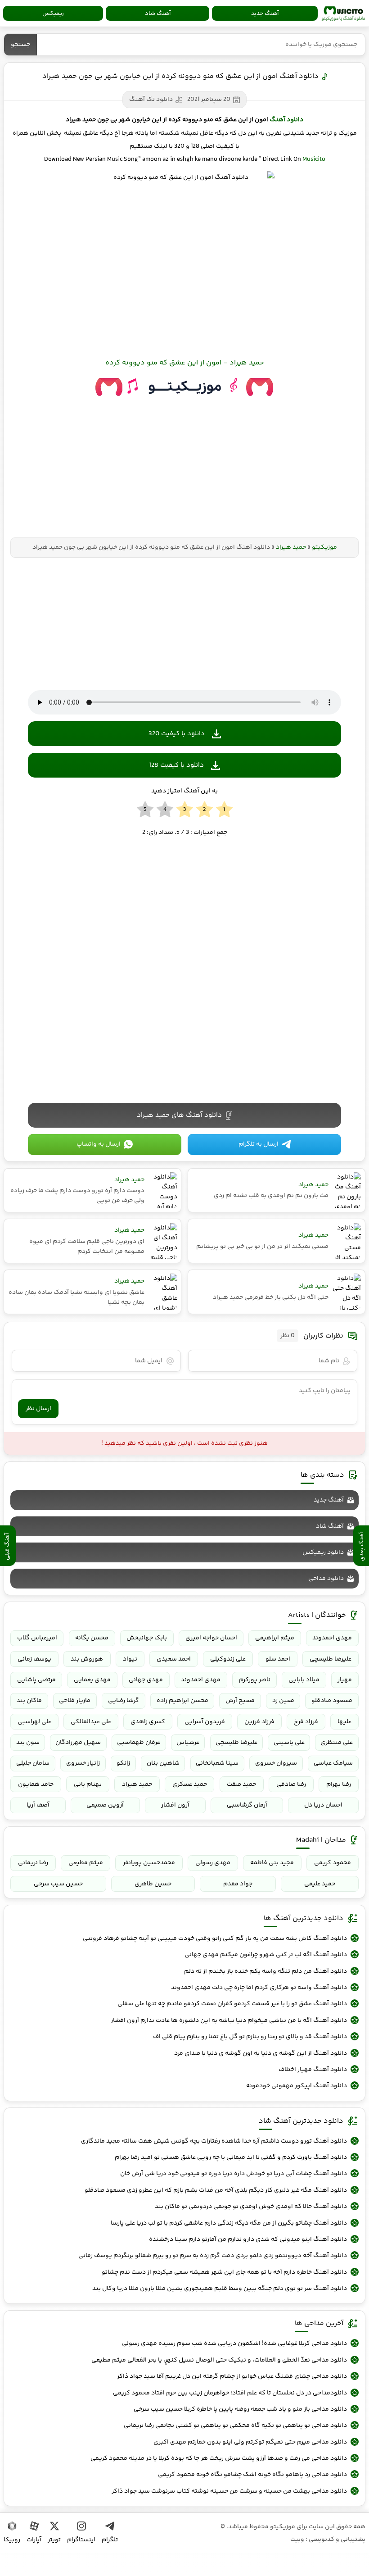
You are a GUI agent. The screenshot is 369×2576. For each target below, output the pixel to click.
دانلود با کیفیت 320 (177, 734)
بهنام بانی (88, 1784)
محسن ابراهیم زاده (182, 1701)
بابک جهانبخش (147, 1638)
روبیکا (12, 2540)
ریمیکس (53, 14)
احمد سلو (278, 1659)
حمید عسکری (190, 1784)
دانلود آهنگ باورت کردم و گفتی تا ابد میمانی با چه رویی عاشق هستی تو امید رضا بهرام (231, 2157)
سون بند (28, 1743)
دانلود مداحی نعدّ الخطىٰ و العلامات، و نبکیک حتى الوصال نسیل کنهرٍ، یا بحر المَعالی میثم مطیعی (219, 2360)
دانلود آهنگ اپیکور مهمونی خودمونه (297, 2086)
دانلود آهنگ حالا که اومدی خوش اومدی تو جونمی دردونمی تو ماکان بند (251, 2207)
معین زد (283, 1701)
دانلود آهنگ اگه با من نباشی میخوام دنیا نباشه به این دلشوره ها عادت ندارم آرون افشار (229, 2021)
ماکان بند (29, 1701)
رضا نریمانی (33, 1863)
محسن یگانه (92, 1638)
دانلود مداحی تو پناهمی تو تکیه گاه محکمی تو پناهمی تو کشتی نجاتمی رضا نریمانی (235, 2426)
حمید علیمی (320, 1884)
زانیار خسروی (83, 1763)
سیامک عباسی (333, 1763)
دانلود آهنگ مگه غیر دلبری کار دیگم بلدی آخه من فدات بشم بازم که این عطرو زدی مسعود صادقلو (216, 2190)
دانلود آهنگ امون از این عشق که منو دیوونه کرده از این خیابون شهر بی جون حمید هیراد (180, 76)
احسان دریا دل (323, 1805)
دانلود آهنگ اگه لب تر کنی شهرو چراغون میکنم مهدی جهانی (266, 1955)
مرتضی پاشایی (36, 1680)
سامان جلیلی (33, 1763)
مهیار (345, 1680)
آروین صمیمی (105, 1805)
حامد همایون (36, 1784)
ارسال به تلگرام (259, 1144)
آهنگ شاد (158, 14)
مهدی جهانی (146, 1680)
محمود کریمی (333, 1863)
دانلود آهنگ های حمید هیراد (179, 1115)
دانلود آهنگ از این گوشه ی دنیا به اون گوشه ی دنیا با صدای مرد (261, 2053)
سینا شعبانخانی (217, 1763)
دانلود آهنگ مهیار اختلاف (313, 2070)
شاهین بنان (163, 1763)
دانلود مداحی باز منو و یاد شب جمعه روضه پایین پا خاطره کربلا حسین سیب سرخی (240, 2409)
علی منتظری (337, 1743)
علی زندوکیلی (228, 1659)
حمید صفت (241, 1784)
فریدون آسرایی (205, 1722)
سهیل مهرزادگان (78, 1743)
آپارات (34, 2540)
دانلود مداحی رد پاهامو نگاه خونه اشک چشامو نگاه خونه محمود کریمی (252, 2475)
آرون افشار (175, 1805)
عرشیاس (188, 1743)
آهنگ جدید (265, 14)
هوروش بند (87, 1659)
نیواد (130, 1659)
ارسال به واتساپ (99, 1144)
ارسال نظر (38, 1409)
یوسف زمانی (34, 1659)
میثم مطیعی (86, 1863)
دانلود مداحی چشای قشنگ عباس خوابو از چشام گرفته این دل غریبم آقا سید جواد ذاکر (232, 2376)
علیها (344, 1722)
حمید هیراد (291, 547)
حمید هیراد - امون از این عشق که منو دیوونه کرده (185, 363)
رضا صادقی (291, 1784)
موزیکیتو (343, 14)
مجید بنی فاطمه (272, 1863)
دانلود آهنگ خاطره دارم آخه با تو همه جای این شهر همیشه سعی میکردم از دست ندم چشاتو (224, 2272)
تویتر (54, 2540)
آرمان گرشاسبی (247, 1805)
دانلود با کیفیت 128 (176, 765)
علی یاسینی (289, 1743)
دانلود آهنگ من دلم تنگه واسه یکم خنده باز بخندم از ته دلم (265, 1971)
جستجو (20, 45)
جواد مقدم (238, 1884)
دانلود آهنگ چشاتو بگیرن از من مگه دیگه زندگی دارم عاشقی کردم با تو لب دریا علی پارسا (229, 2223)
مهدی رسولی (213, 1863)
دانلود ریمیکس (323, 1552)
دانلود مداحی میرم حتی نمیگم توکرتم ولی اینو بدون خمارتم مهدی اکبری (250, 2442)
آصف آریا (38, 1805)
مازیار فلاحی (75, 1701)
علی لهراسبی (34, 1722)
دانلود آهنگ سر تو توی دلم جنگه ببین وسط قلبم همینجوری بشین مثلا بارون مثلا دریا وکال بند (220, 2289)
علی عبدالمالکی (91, 1722)
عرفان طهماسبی (139, 1743)
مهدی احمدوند (332, 1638)
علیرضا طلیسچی (331, 1659)
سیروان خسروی (276, 1763)
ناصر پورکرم (255, 1680)
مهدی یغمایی (92, 1680)
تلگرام (110, 2540)
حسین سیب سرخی (58, 1884)
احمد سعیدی (174, 1659)
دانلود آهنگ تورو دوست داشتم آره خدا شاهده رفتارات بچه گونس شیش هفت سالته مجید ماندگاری (214, 2141)
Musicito (314, 159)
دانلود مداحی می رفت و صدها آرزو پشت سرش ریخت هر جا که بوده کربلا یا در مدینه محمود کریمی (219, 2458)
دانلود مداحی (326, 1579)
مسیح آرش (240, 1701)
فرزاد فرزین (259, 1722)
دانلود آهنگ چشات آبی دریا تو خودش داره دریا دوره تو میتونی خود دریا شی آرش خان (234, 2174)
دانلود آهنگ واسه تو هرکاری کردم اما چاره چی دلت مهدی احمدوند (259, 1988)
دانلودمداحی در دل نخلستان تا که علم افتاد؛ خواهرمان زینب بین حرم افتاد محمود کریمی (230, 2393)
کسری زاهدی (148, 1722)
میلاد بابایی (304, 1680)
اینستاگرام (81, 2540)
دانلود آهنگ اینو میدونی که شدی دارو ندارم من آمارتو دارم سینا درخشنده (248, 2239)
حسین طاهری (153, 1884)
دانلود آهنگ (286, 120)
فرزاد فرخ (306, 1722)
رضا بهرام (339, 1784)
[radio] (224, 810)
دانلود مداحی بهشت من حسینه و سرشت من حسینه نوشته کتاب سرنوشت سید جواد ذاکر (229, 2491)
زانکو (123, 1763)
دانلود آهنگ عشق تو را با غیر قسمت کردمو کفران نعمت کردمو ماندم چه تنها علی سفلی (232, 2004)
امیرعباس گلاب (37, 1638)
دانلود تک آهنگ (151, 100)
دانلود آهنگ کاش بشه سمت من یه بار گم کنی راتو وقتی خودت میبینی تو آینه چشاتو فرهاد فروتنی (215, 1939)
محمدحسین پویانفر (149, 1863)
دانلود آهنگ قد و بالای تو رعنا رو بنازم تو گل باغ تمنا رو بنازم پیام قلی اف (250, 2037)
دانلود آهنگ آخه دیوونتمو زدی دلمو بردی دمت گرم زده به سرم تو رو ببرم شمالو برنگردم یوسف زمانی (213, 2256)
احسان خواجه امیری (211, 1638)
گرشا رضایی (124, 1701)
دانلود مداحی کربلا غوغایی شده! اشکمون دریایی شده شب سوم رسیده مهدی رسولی (234, 2344)
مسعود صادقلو (332, 1701)
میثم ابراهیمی (275, 1638)
